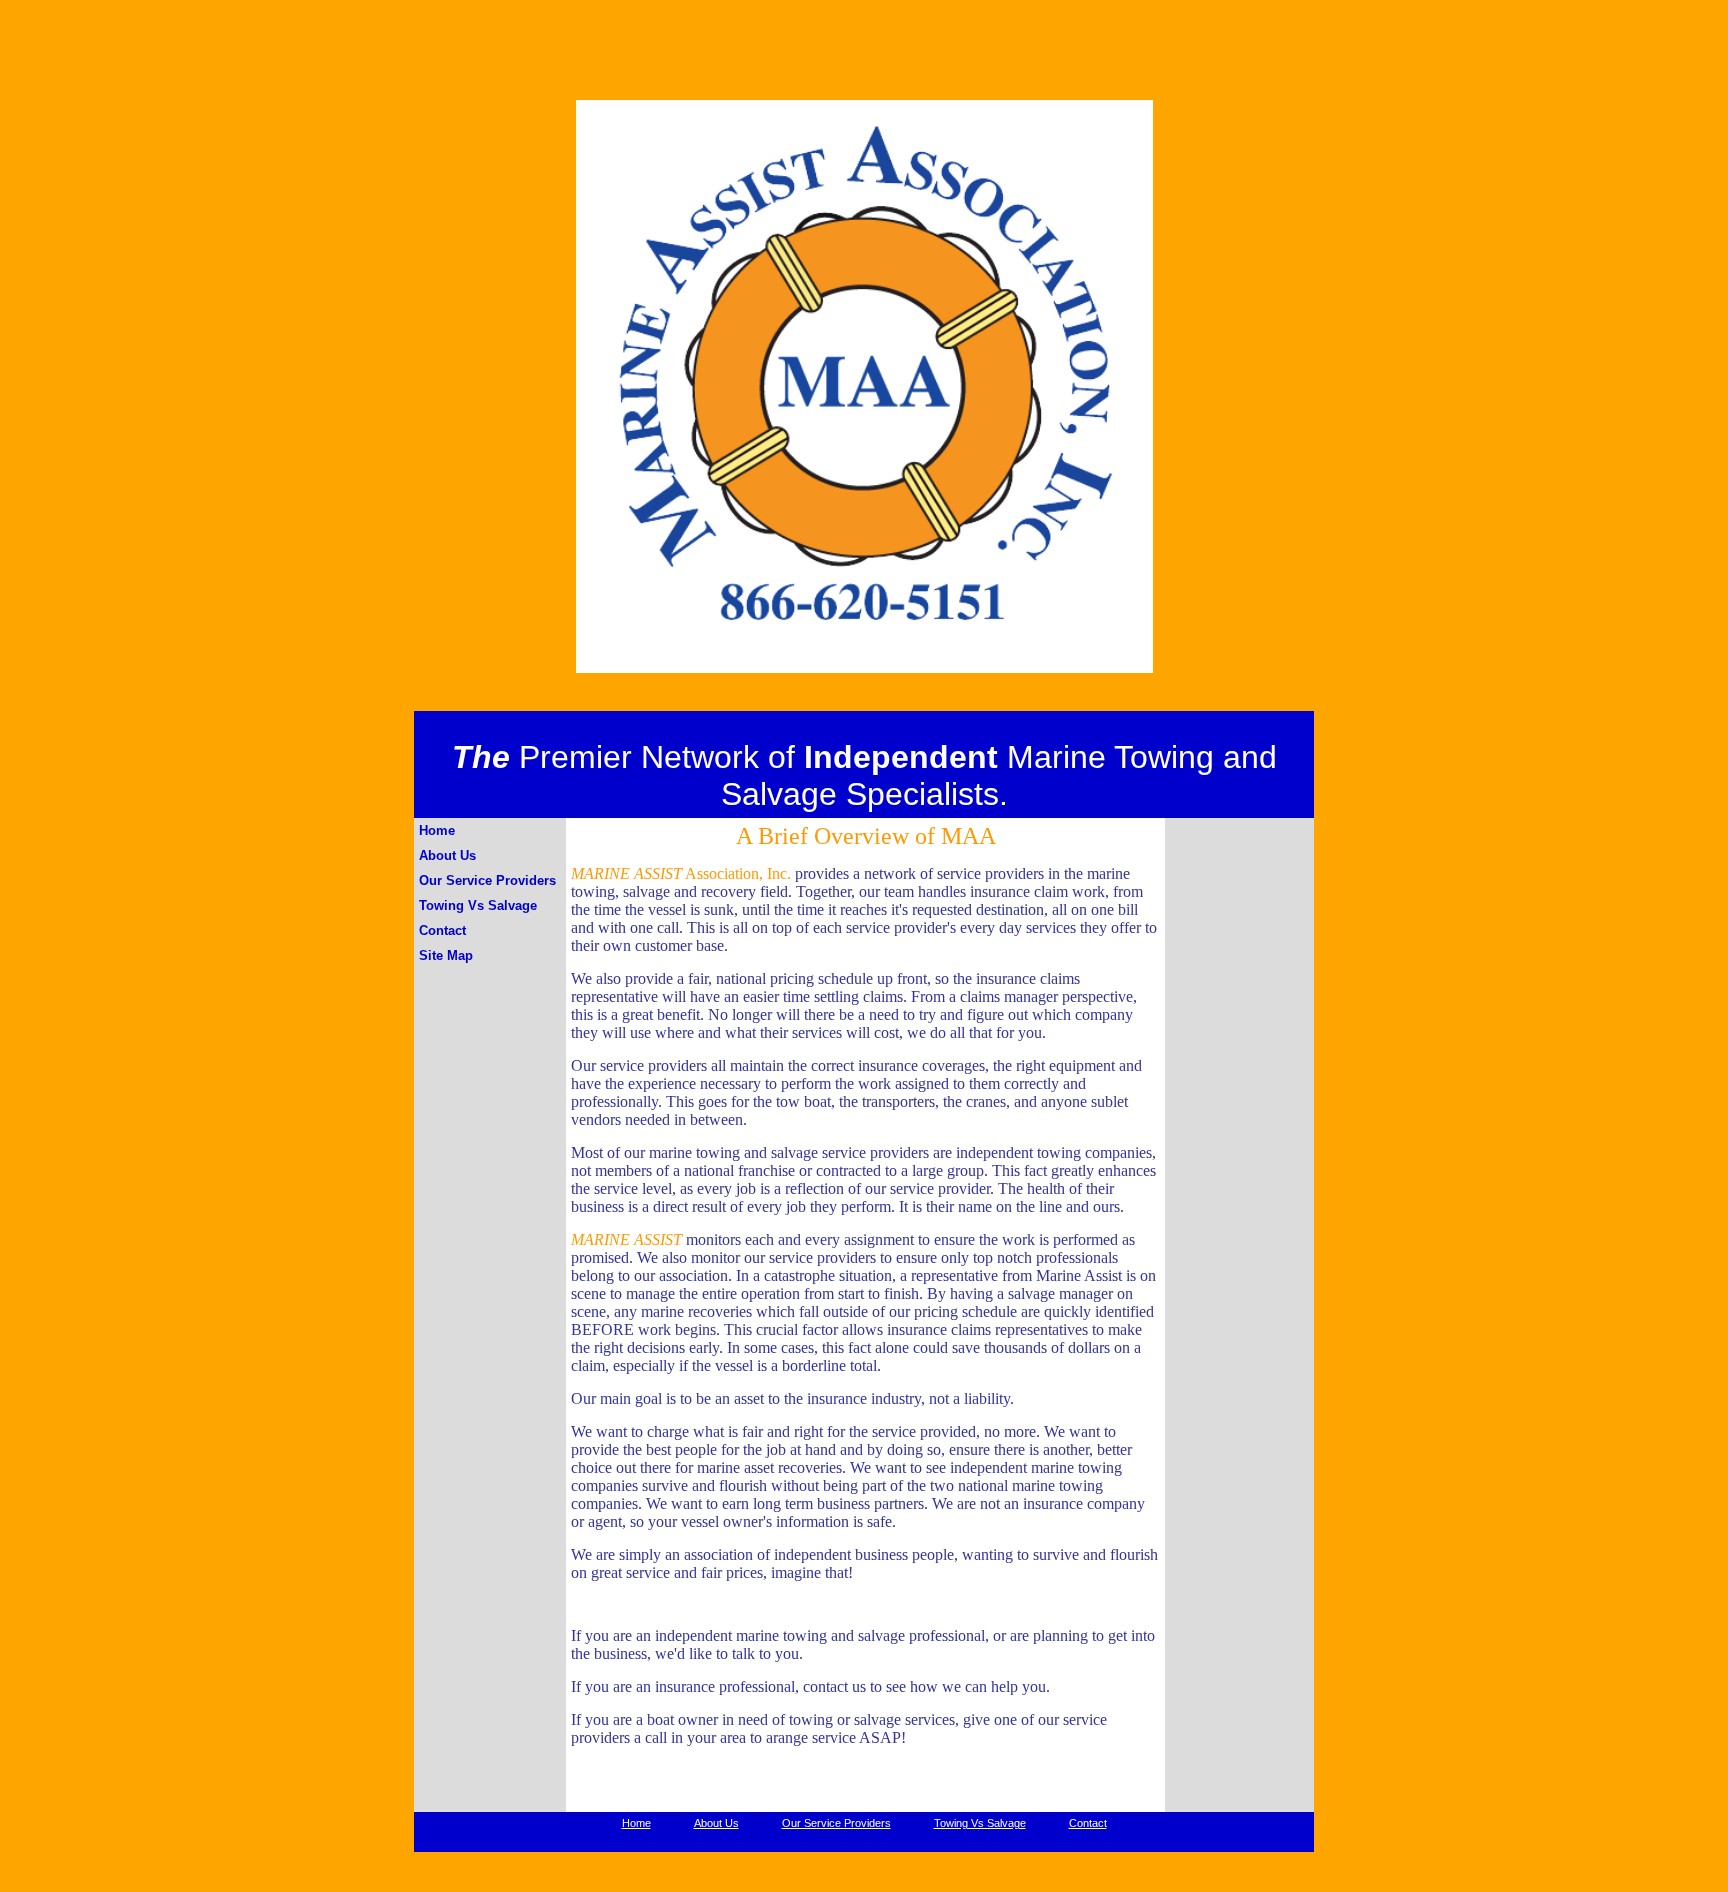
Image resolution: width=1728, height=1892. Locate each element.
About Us (447, 855)
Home (437, 830)
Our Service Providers (487, 880)
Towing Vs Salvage (478, 905)
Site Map (446, 955)
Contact (442, 930)
